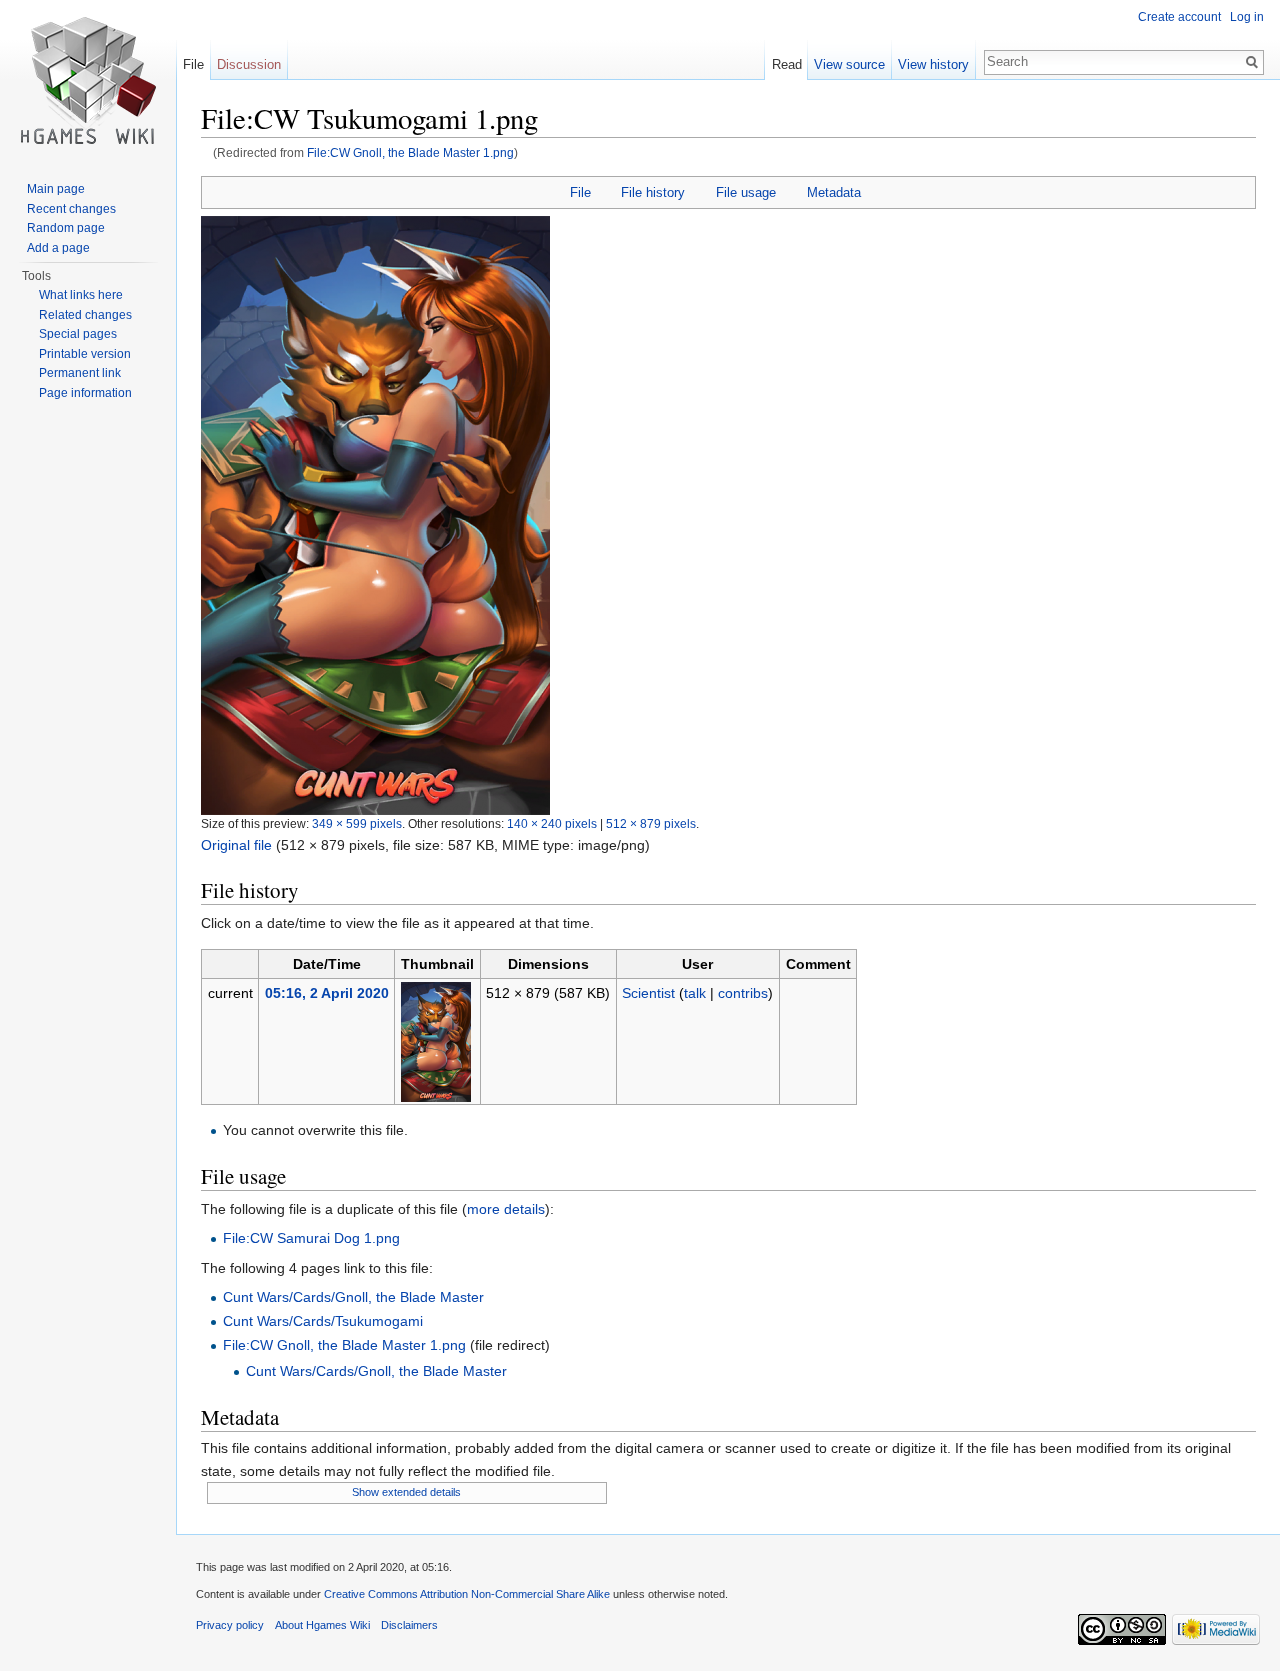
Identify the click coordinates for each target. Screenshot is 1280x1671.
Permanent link (80, 373)
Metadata (834, 192)
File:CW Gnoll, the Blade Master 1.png (410, 152)
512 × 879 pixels (651, 823)
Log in (1247, 17)
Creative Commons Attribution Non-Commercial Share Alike (467, 1594)
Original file (236, 845)
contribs (743, 993)
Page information (85, 393)
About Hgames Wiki (322, 1625)
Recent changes (71, 209)
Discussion (249, 64)
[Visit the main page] (88, 80)
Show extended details (406, 1492)
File (580, 192)
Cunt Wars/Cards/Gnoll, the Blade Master (353, 1297)
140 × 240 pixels (552, 823)
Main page (56, 189)
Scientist (648, 993)
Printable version (85, 354)
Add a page (58, 248)
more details (506, 1209)
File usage (746, 192)
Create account (1179, 17)
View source (849, 64)
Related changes (85, 315)
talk (695, 993)
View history (933, 64)
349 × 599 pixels (357, 823)
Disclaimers (409, 1625)
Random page (66, 228)
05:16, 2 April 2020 (327, 993)
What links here (81, 295)
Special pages (78, 334)
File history (653, 192)
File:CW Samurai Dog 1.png (311, 1238)
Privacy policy (230, 1625)
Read (787, 64)
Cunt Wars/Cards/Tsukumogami (323, 1321)
